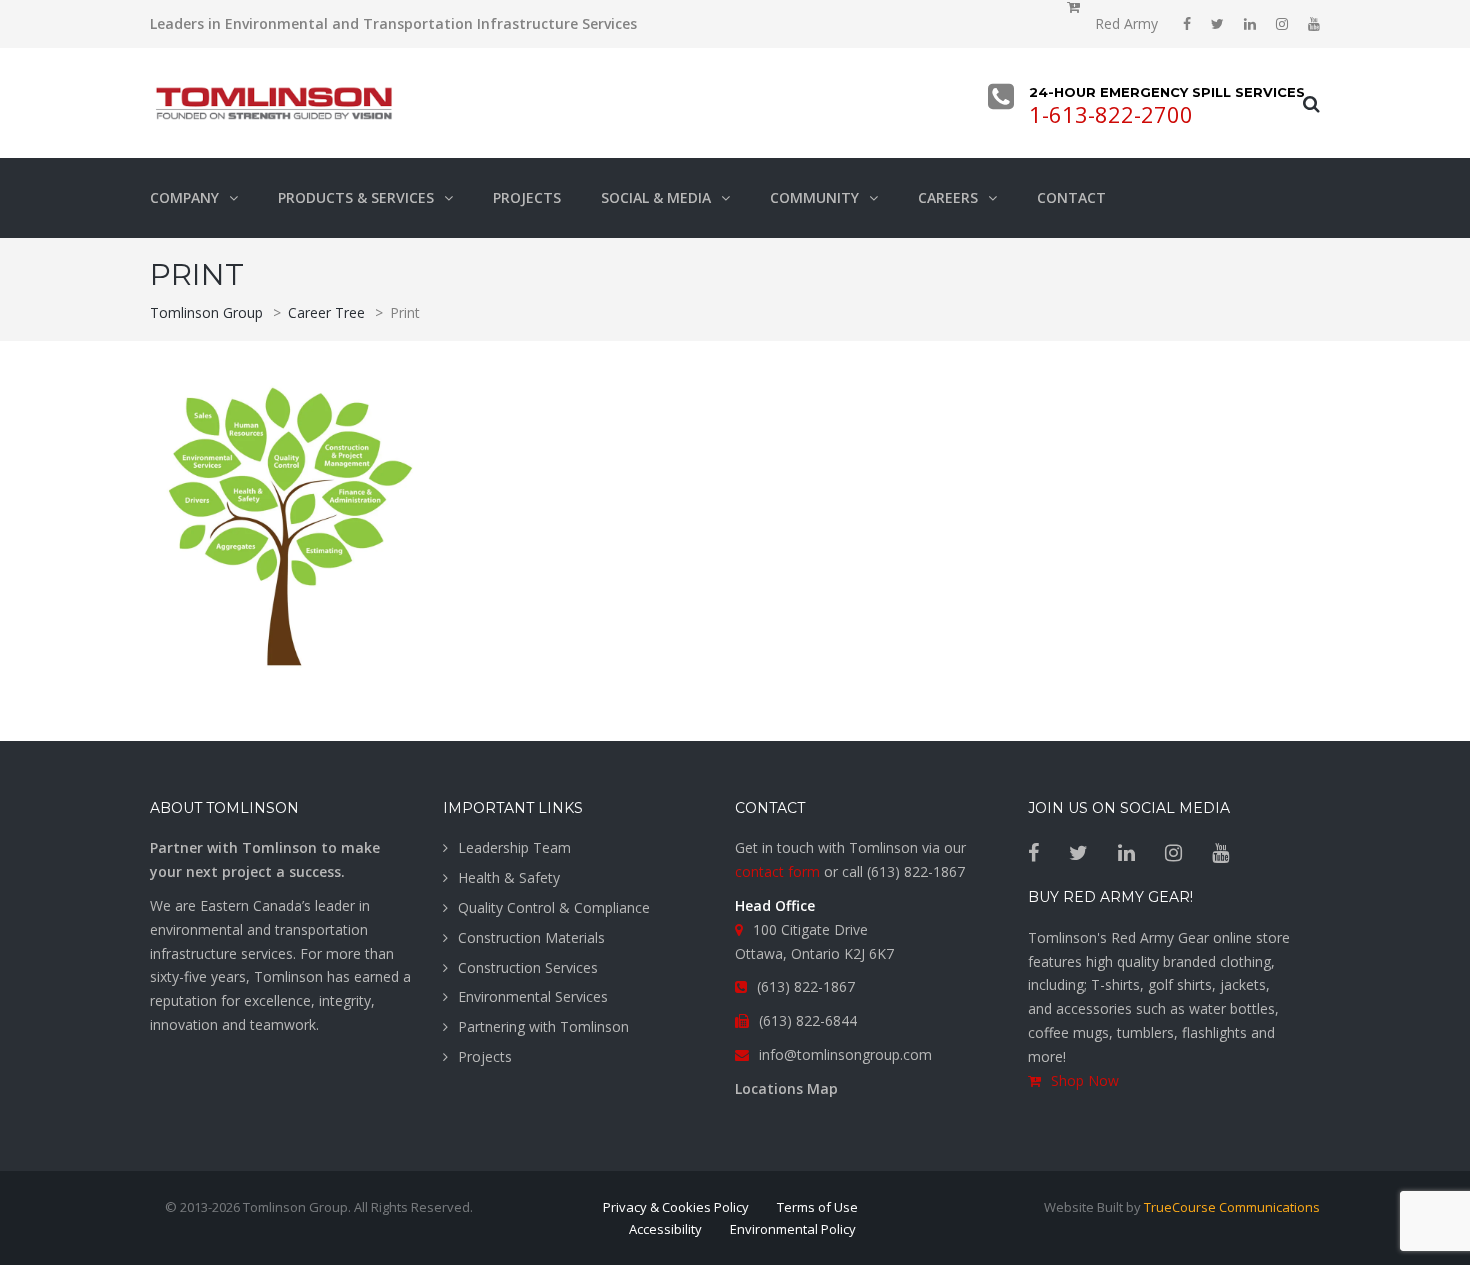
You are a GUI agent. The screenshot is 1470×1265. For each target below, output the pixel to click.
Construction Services (528, 967)
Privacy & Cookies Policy (676, 1207)
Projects (485, 1056)
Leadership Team (514, 847)
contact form (777, 871)
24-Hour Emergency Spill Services (1158, 92)
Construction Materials (531, 937)
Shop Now (1085, 1080)
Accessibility (665, 1229)
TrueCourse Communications (1232, 1207)
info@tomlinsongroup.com (845, 1054)
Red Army (1126, 23)
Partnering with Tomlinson (543, 1026)
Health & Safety (509, 877)
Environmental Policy (793, 1229)
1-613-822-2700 (1111, 114)
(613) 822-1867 (916, 871)
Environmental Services (533, 996)
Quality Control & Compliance (554, 907)
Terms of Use (817, 1207)
